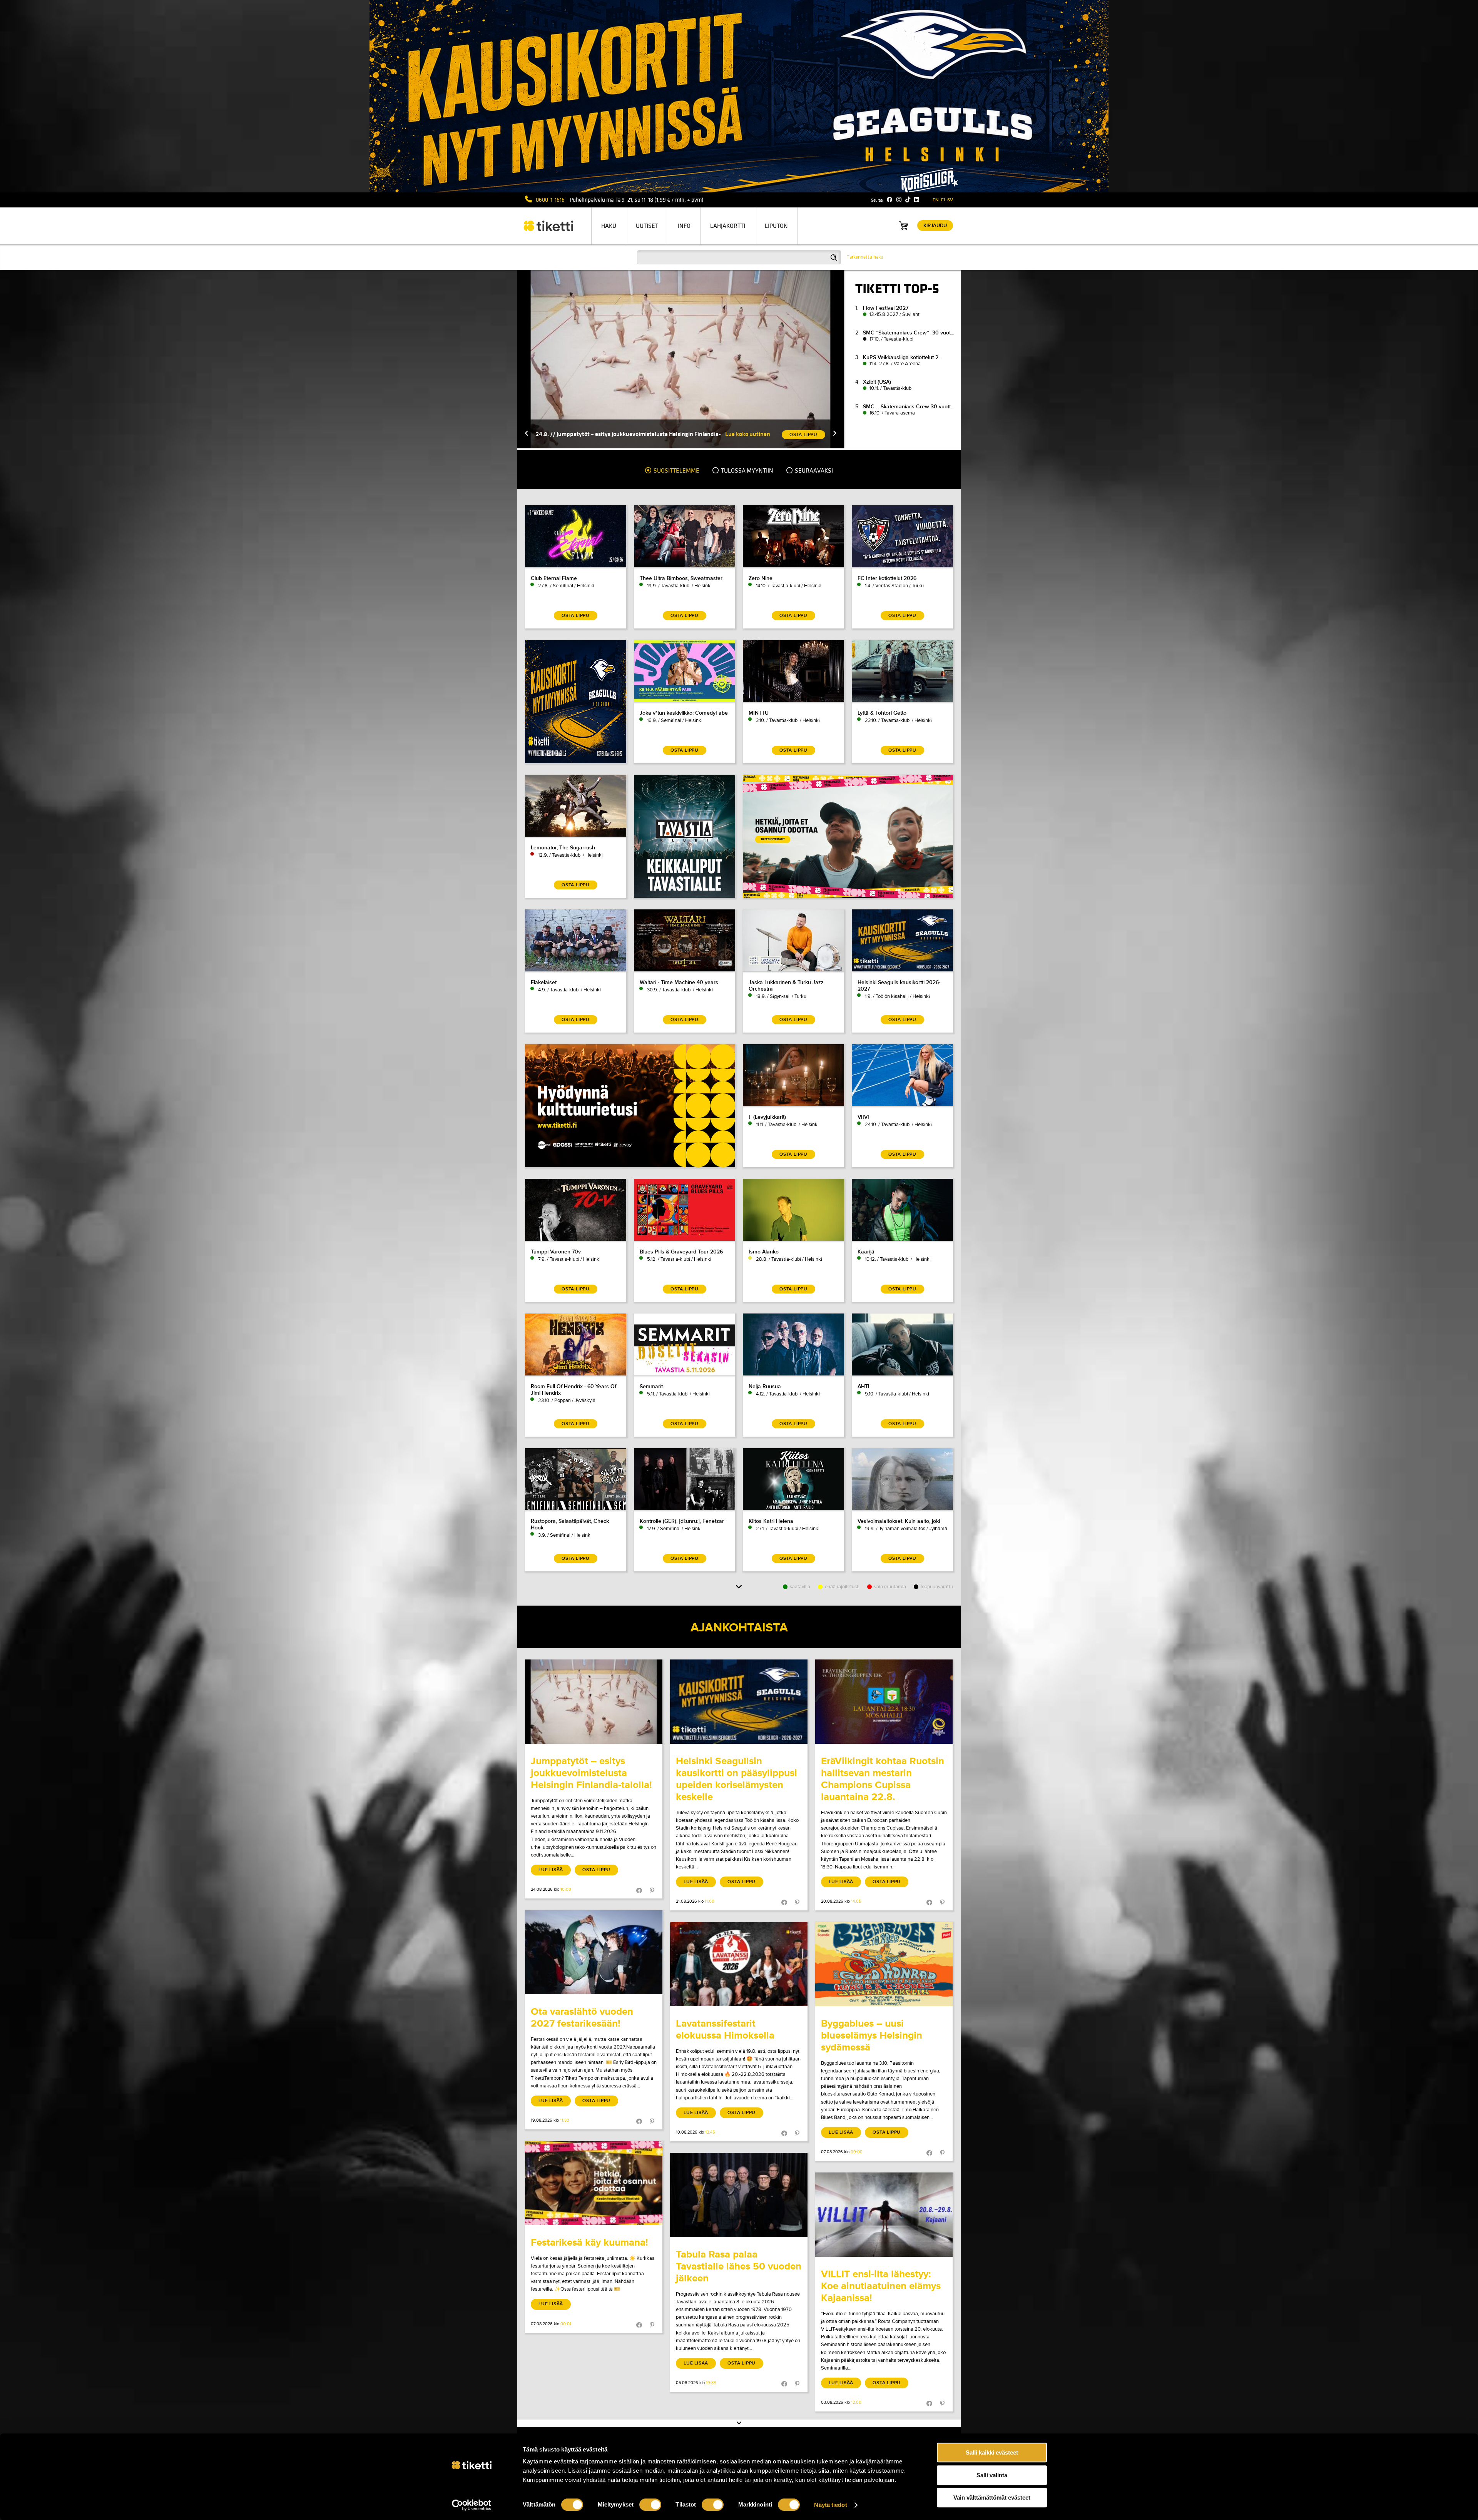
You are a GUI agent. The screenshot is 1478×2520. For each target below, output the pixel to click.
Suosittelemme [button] (676, 471)
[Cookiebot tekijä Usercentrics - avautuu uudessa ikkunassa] (472, 2505)
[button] (527, 434)
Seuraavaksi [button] (813, 471)
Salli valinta (992, 2475)
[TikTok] (908, 200)
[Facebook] (890, 200)
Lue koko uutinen (748, 434)
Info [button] (684, 226)
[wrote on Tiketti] (594, 1702)
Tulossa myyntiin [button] (747, 471)
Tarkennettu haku (865, 257)
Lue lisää (551, 1870)
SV (950, 200)
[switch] (650, 2505)
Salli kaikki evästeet (992, 2452)
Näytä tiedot (830, 2505)
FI (943, 200)
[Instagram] (899, 200)
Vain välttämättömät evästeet (992, 2497)
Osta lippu (596, 1870)
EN (936, 200)
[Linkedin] (917, 200)
